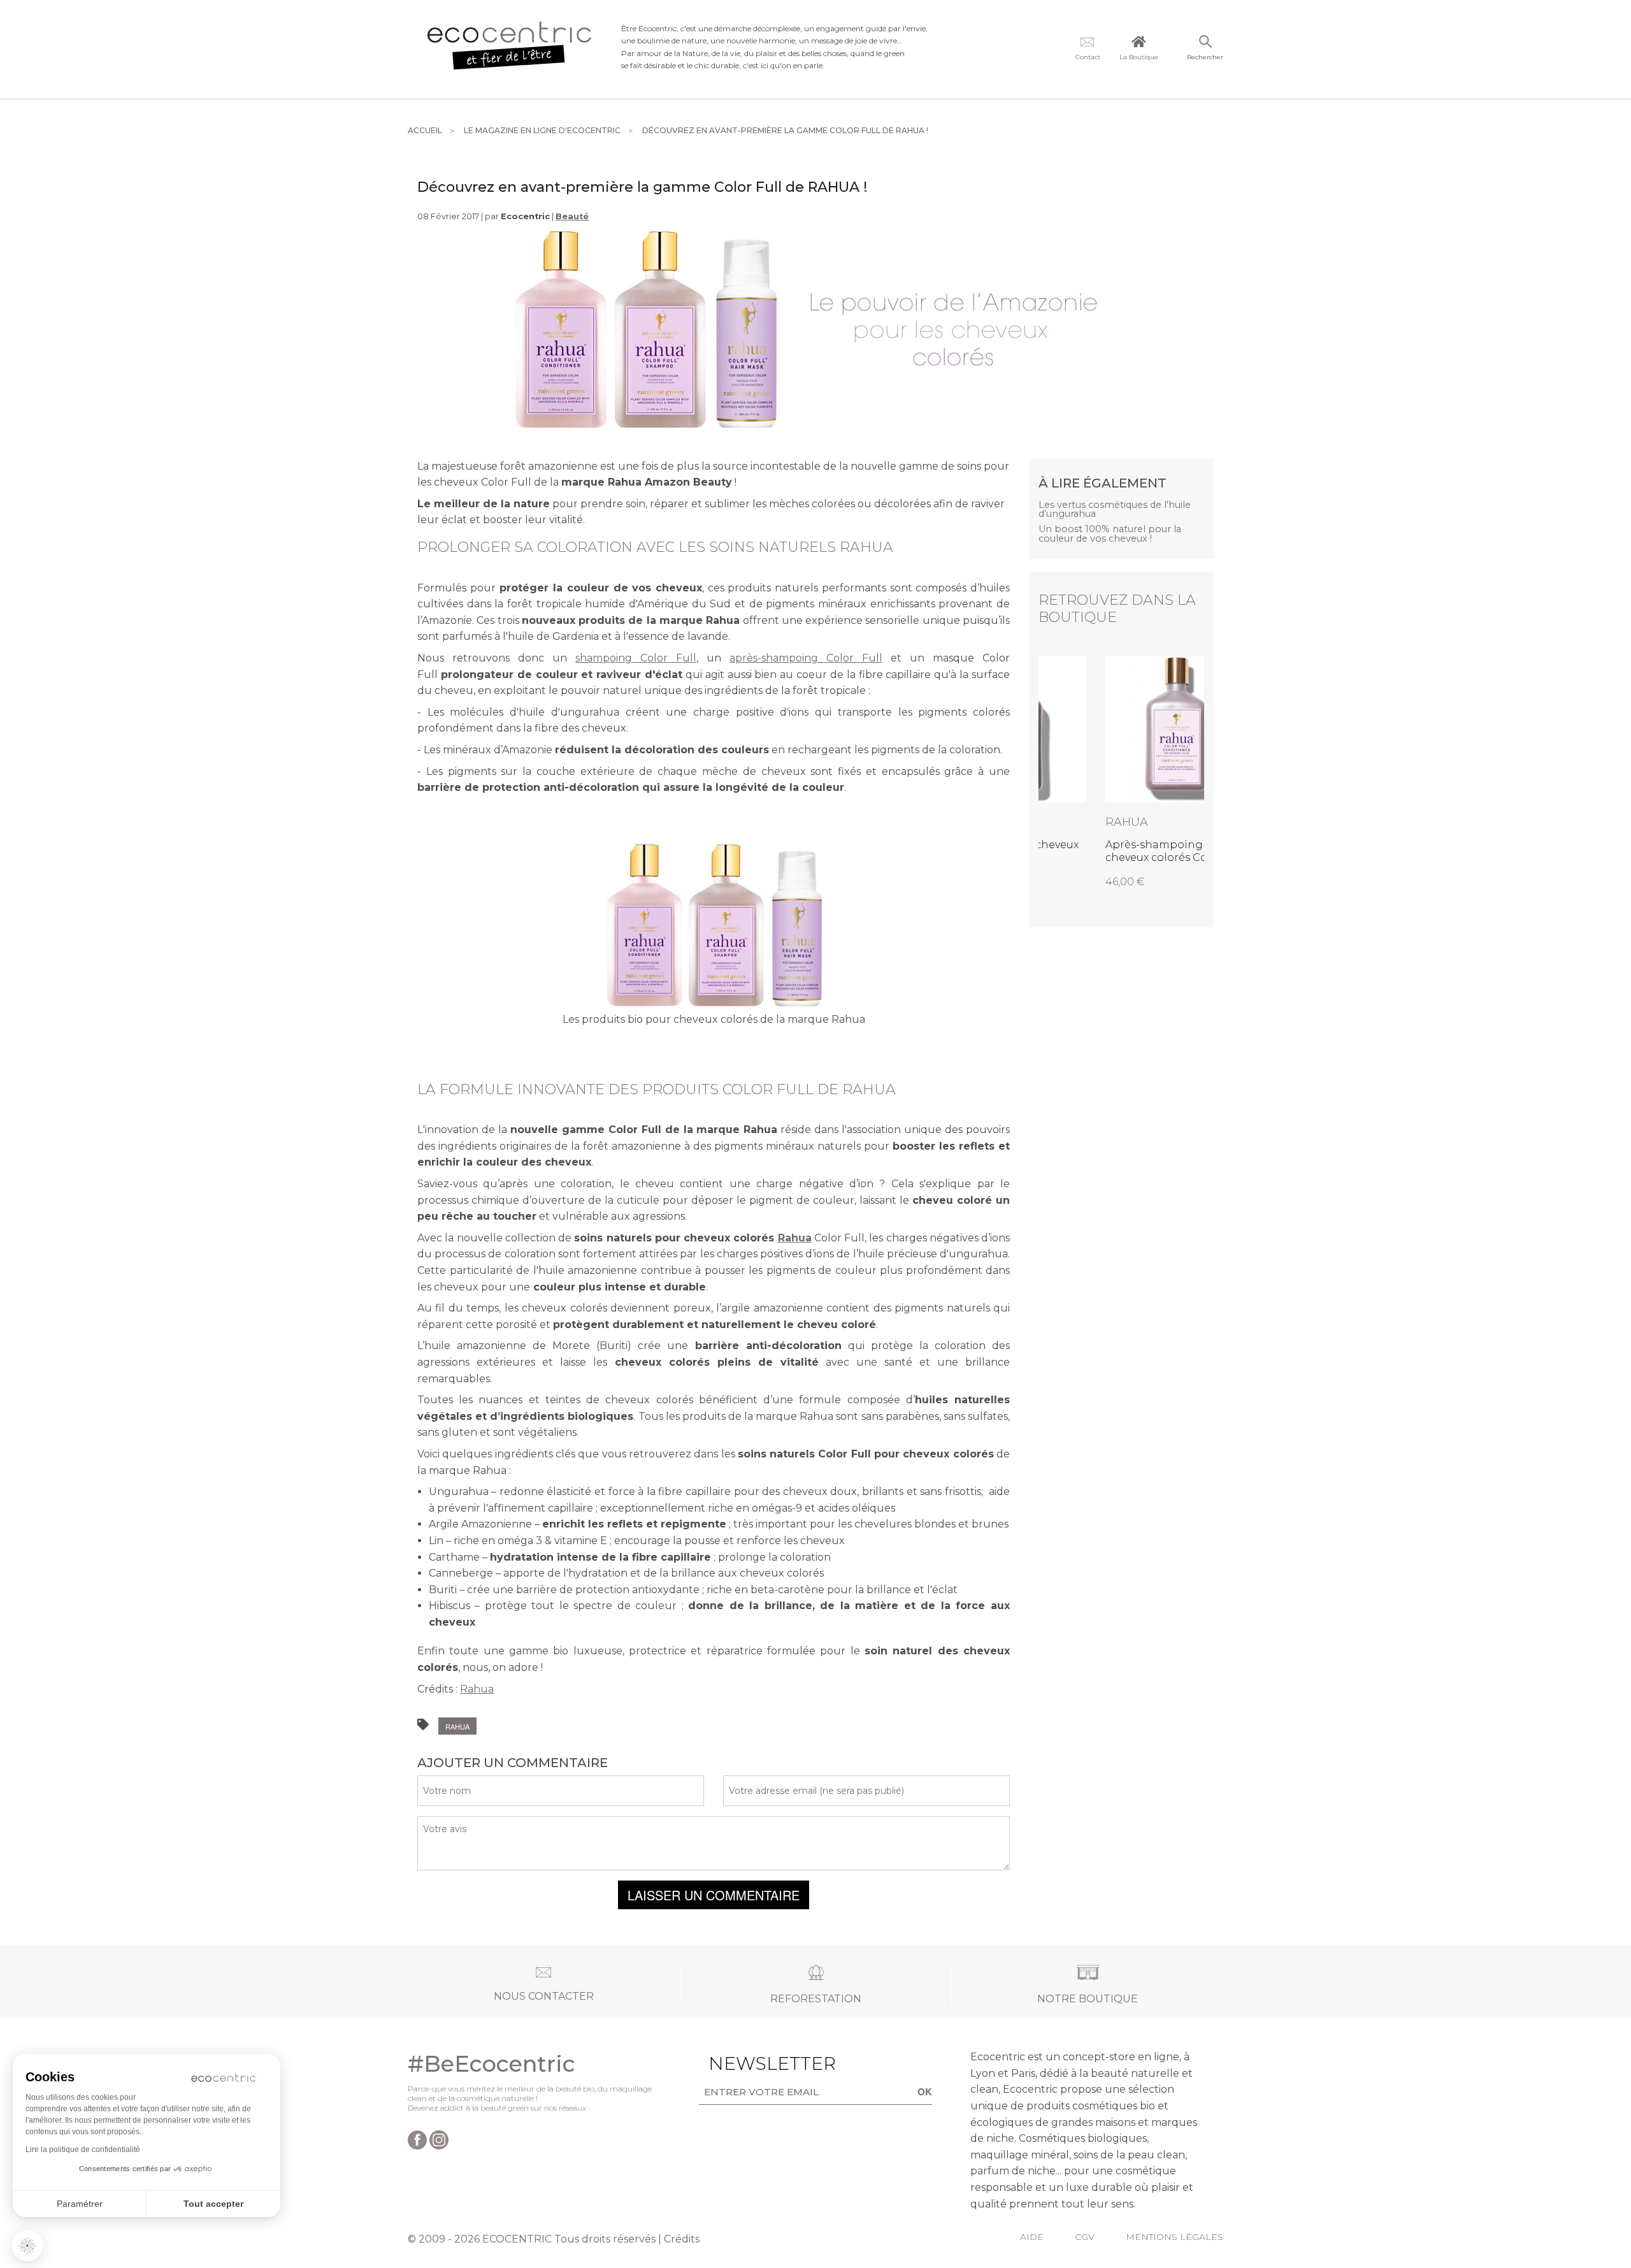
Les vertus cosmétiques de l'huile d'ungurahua (1115, 509)
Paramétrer (80, 2204)
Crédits (682, 2239)
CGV (1085, 2237)
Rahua (795, 1238)
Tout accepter (213, 2204)
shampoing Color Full (636, 658)
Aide (1032, 2237)
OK (925, 2091)
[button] (27, 2246)
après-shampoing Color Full (806, 658)
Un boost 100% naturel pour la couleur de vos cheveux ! (1110, 534)
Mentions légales (1175, 2237)
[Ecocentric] (510, 49)
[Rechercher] (1205, 43)
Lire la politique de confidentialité (83, 2149)
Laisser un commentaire (714, 1895)
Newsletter (752, 2063)
